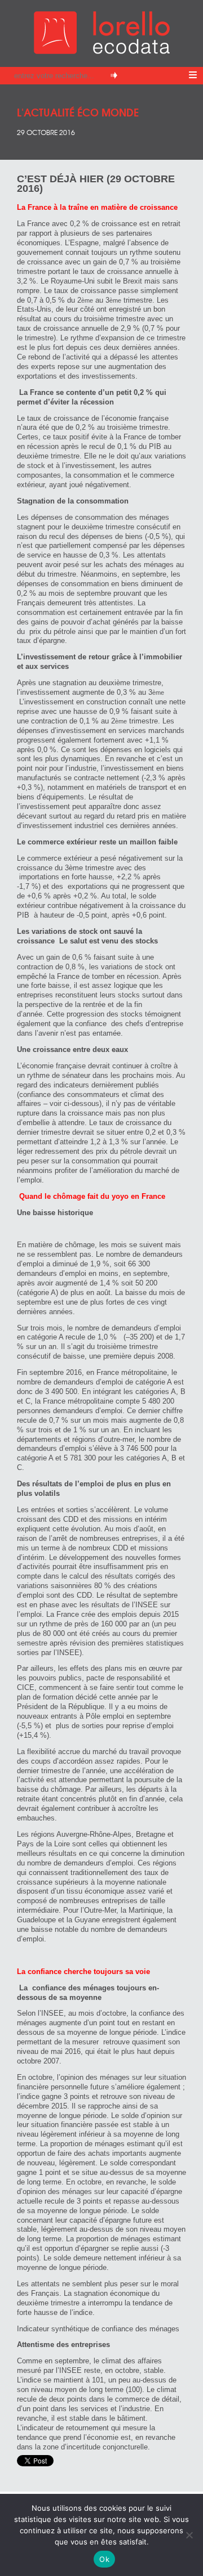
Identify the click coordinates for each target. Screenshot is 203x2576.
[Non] (189, 2535)
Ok (104, 2559)
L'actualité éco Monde (78, 112)
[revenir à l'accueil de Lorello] (102, 51)
